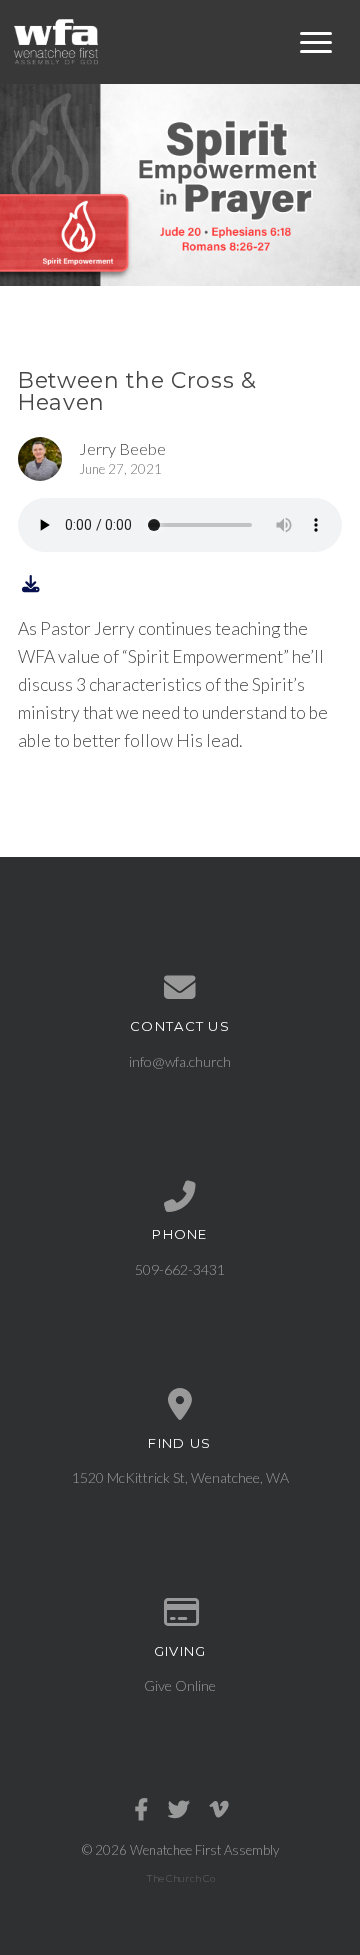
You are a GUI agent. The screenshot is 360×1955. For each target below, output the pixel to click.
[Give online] (180, 1613)
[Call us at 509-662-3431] (180, 1197)
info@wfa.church (180, 1061)
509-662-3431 (180, 1269)
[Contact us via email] (180, 988)
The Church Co (180, 1878)
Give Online (180, 1685)
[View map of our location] (180, 1405)
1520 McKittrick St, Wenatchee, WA (180, 1477)
